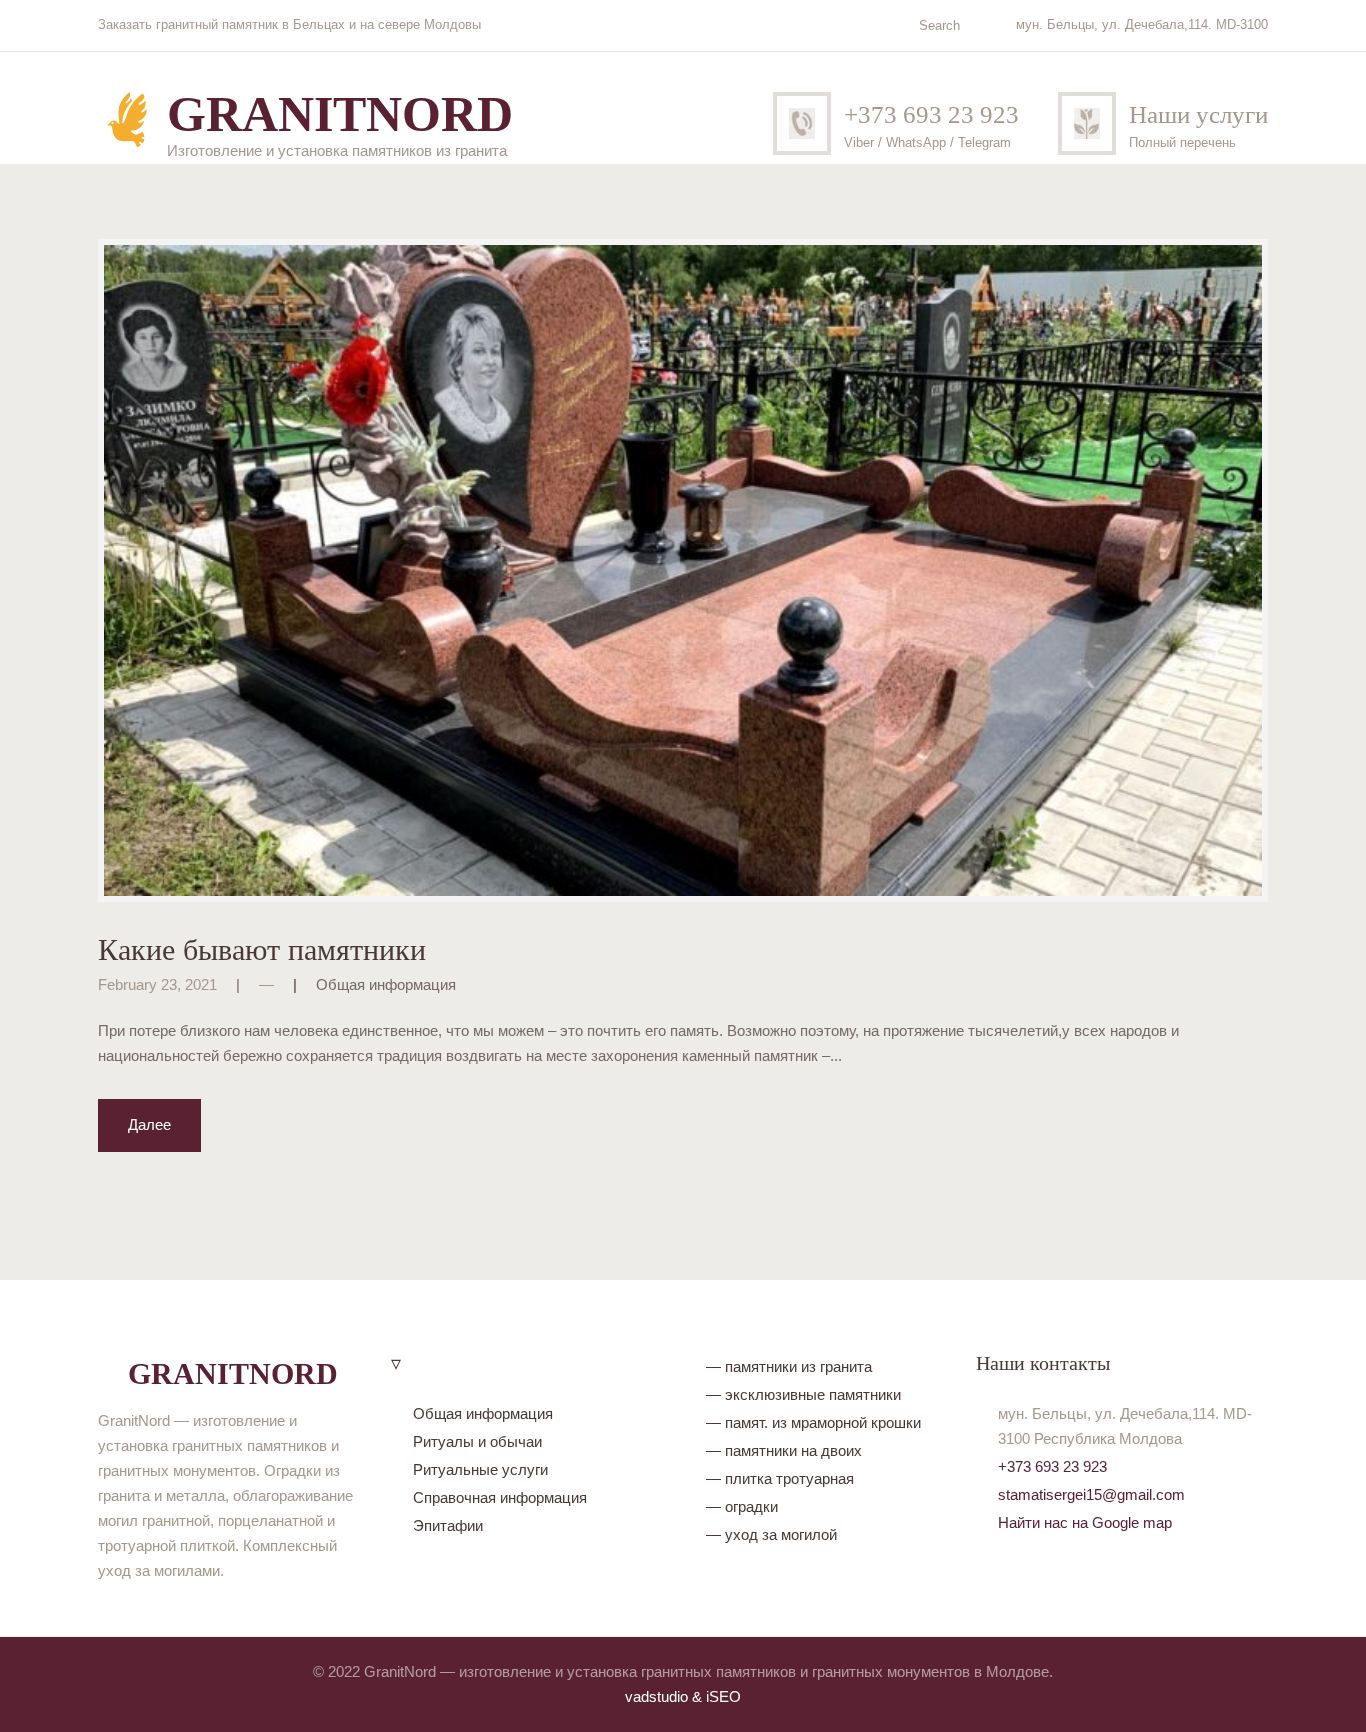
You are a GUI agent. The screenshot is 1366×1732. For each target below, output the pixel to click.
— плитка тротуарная (780, 1478)
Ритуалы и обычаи (477, 1441)
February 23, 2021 (157, 984)
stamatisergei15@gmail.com (1091, 1494)
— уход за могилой (771, 1534)
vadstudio (656, 1696)
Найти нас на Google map (1085, 1522)
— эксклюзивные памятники (803, 1394)
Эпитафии (448, 1525)
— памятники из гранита (789, 1366)
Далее (149, 1124)
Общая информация (386, 984)
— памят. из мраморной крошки (813, 1422)
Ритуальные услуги (480, 1469)
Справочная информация (500, 1497)
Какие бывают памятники (262, 949)
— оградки (742, 1506)
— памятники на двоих (784, 1450)
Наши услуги (1198, 114)
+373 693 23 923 (931, 114)
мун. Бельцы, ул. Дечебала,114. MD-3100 (1142, 24)
